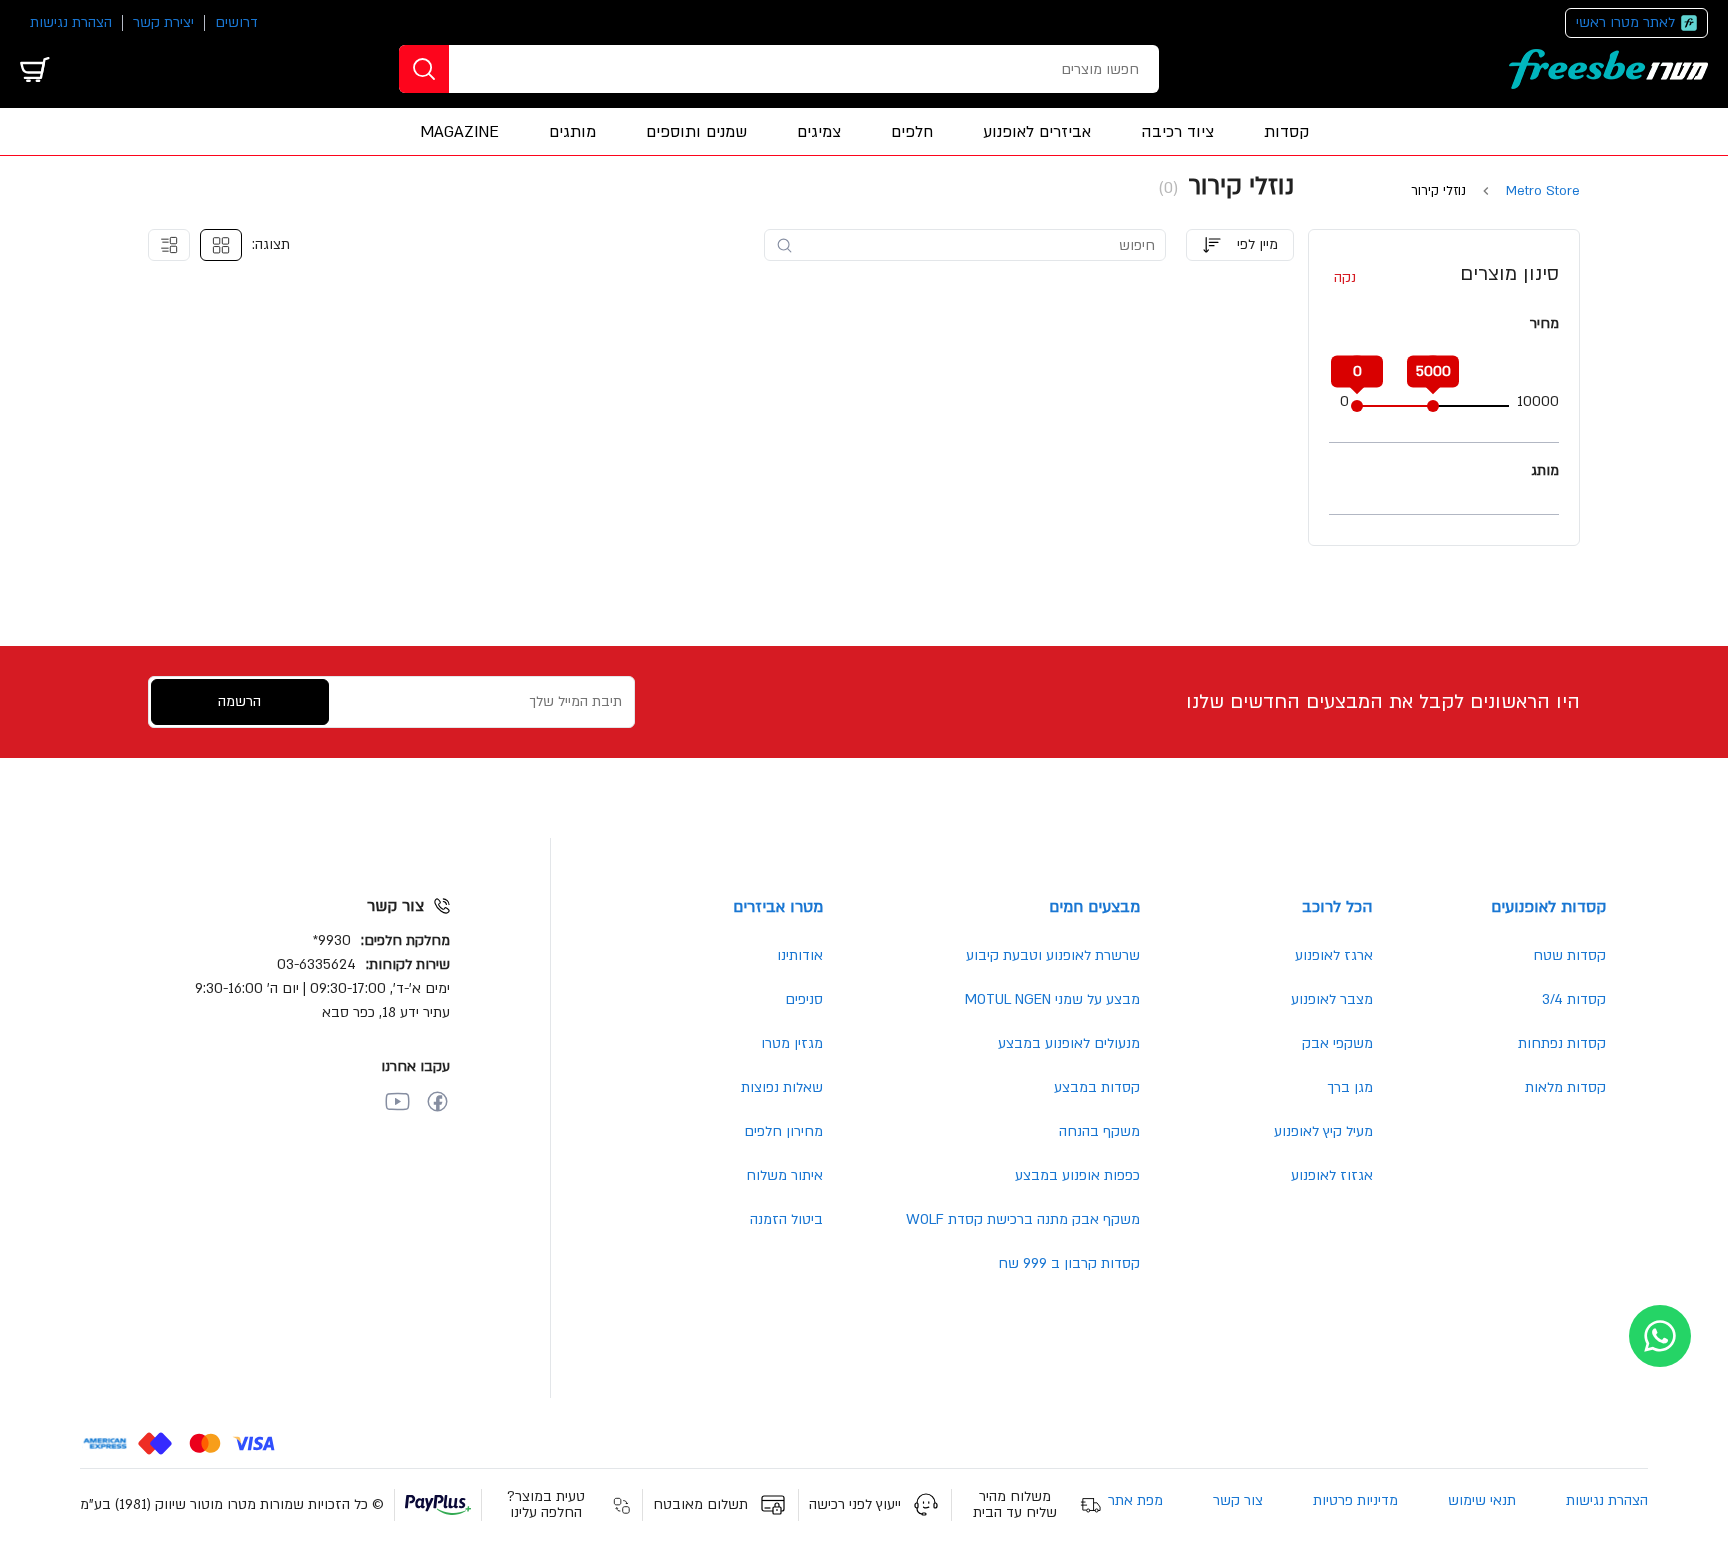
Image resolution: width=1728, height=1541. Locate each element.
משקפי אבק (1337, 1043)
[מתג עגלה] (35, 69)
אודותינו (800, 955)
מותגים (572, 132)
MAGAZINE (459, 132)
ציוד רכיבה (1177, 132)
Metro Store (1543, 191)
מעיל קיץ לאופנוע (1323, 1131)
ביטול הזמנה (786, 1219)
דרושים (236, 22)
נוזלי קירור (1438, 191)
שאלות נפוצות (782, 1087)
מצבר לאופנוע (1332, 999)
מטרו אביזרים (778, 907)
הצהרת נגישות (71, 22)
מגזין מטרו (792, 1043)
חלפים (912, 132)
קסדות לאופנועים (1548, 907)
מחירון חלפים (783, 1131)
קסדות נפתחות (1562, 1043)
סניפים (804, 999)
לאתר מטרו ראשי (1625, 22)
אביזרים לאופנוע (1037, 132)
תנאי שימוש (1482, 1500)
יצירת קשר (163, 22)
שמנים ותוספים (696, 132)
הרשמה (239, 701)
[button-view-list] (169, 245)
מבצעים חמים (1094, 907)
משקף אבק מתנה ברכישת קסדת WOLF (1023, 1219)
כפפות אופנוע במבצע (1077, 1175)
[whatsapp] (1660, 1336)
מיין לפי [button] (1257, 244)
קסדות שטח (1569, 955)
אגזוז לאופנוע (1332, 1175)
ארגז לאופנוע (1334, 955)
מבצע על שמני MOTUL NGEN (1052, 999)
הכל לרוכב (1337, 907)
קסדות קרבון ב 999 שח (1069, 1263)
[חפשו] (424, 69)
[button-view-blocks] (221, 245)
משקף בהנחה (1099, 1131)
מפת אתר (1135, 1500)
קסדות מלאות (1565, 1087)
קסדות (1286, 132)
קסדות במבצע (1097, 1087)
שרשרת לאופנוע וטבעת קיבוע (1053, 955)
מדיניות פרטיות (1355, 1500)
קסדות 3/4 (1574, 999)
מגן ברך (1350, 1087)
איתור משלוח (784, 1175)
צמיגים (819, 132)
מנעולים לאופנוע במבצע (1069, 1043)
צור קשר (1238, 1500)
